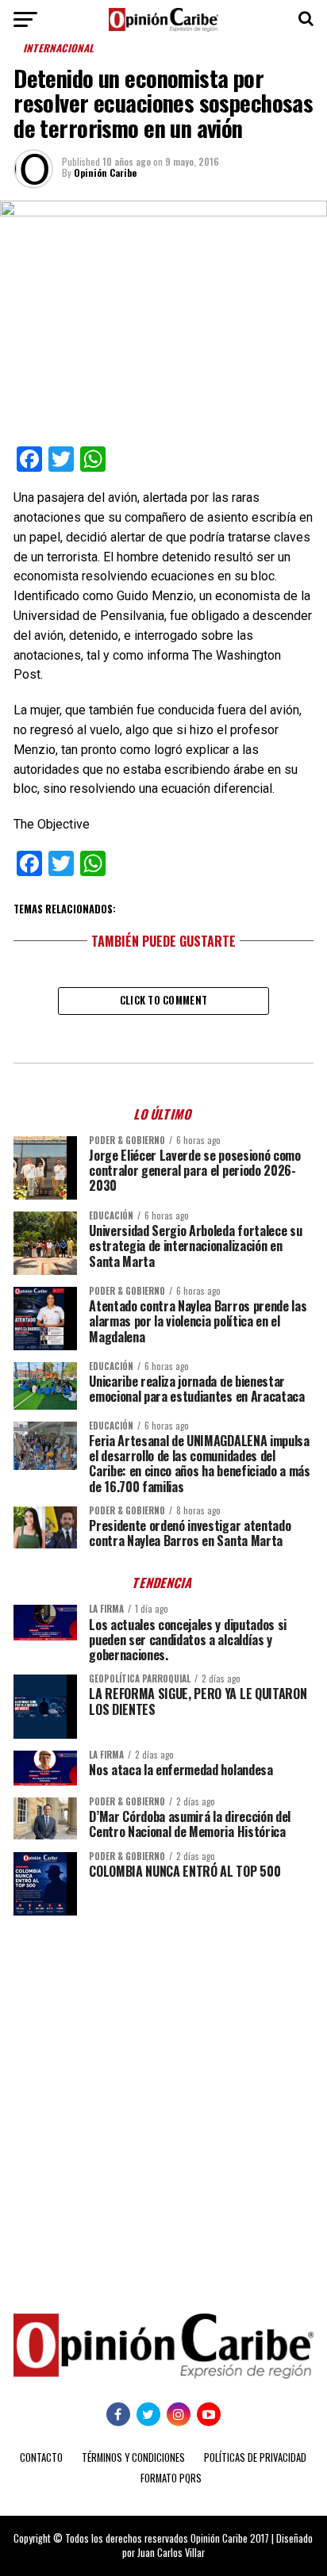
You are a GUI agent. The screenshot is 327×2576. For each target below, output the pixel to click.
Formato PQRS (171, 2478)
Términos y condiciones (133, 2457)
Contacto (41, 2457)
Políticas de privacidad (255, 2457)
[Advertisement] (163, 2103)
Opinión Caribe (105, 172)
